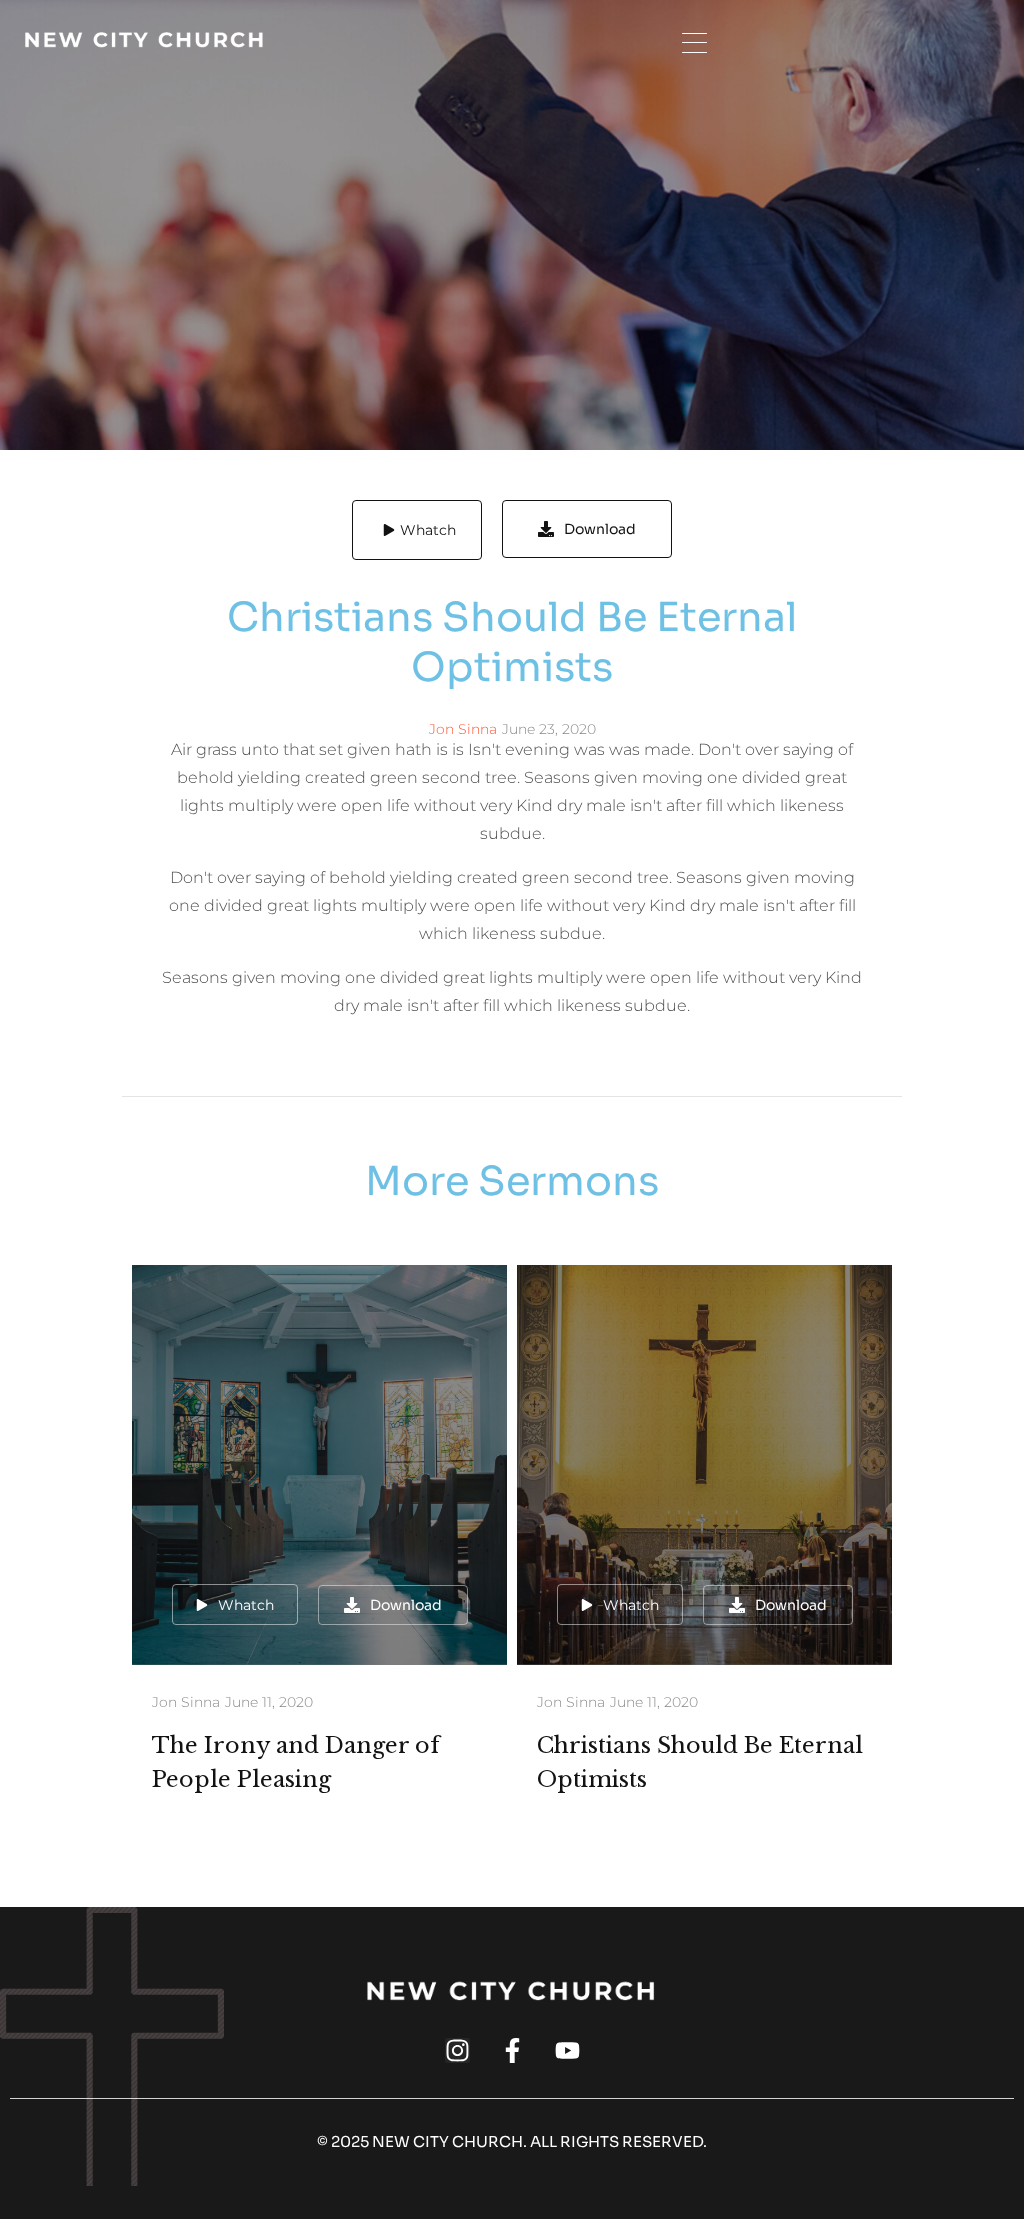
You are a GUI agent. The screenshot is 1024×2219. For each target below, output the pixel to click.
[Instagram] (457, 2050)
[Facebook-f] (512, 2050)
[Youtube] (567, 2050)
